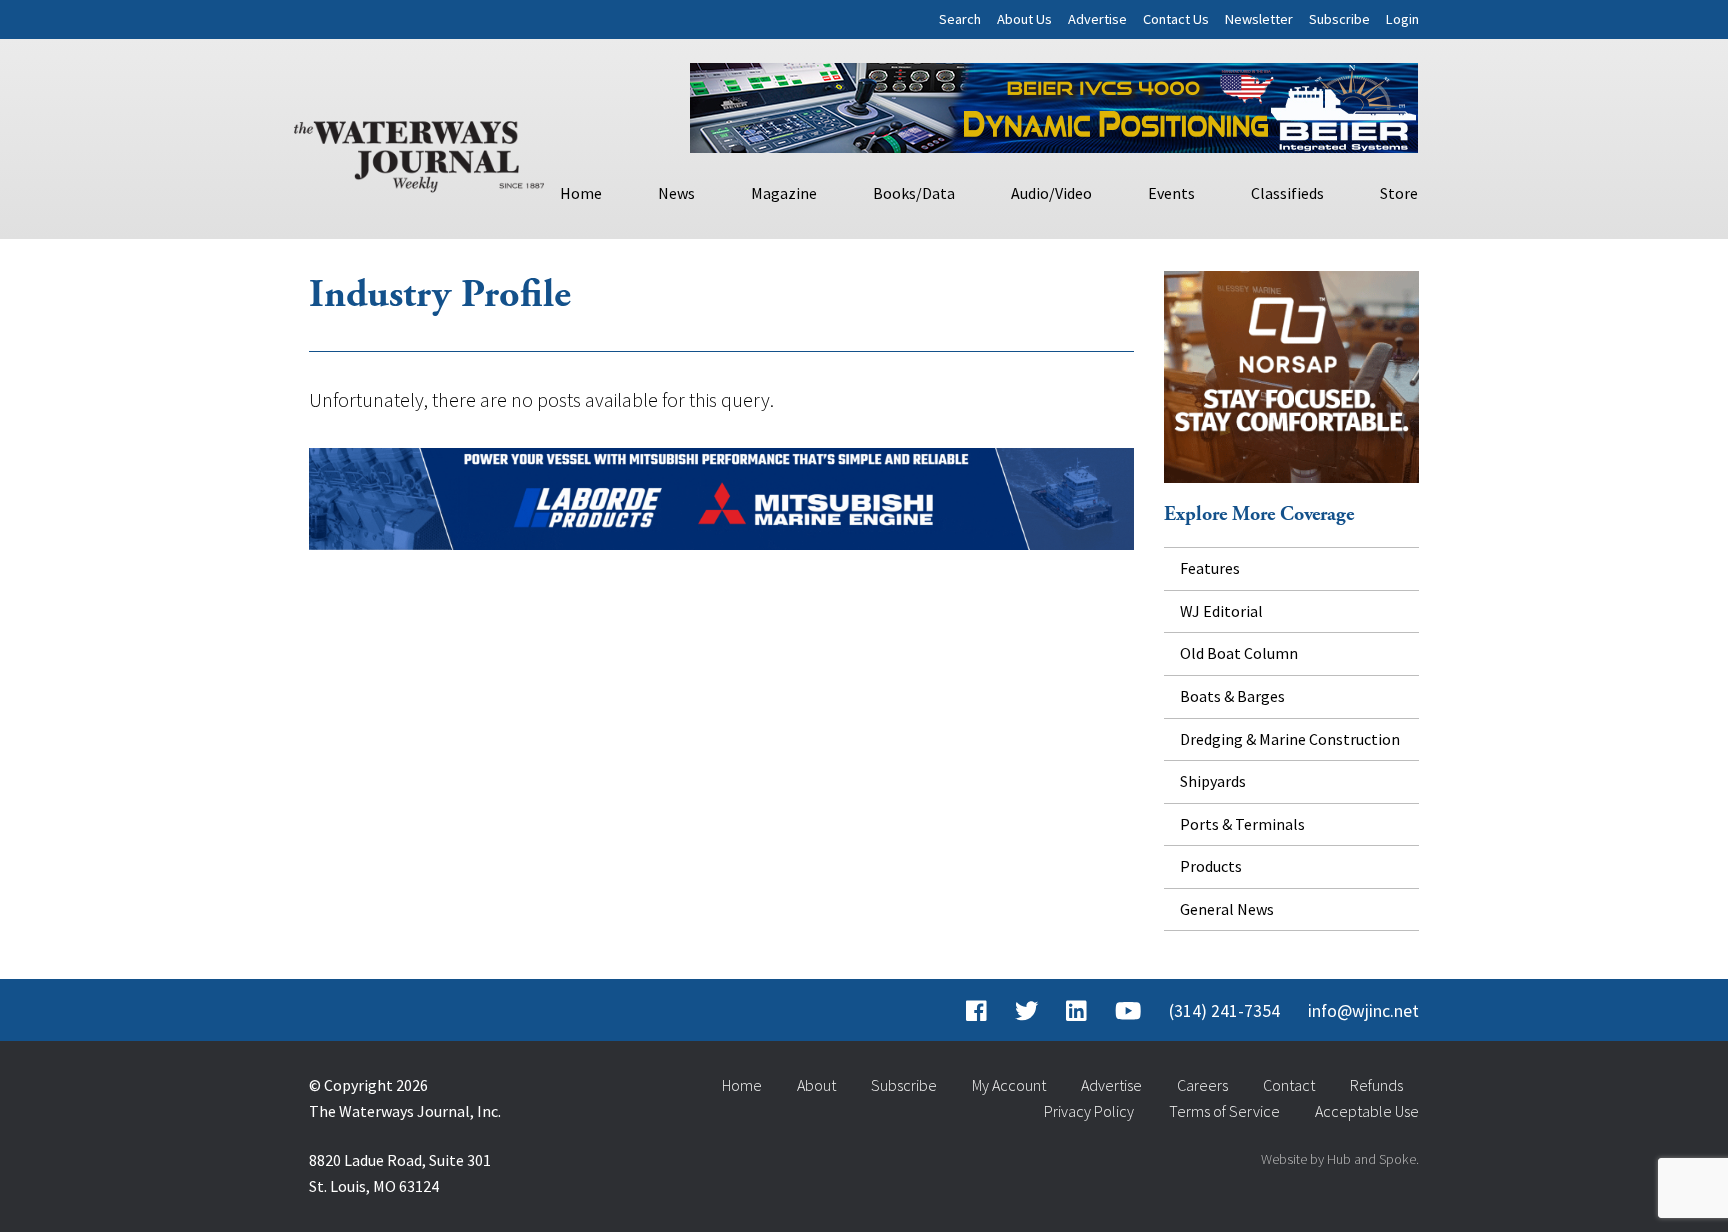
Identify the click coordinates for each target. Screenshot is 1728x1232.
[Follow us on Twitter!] (1026, 1011)
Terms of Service (1224, 1111)
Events (1171, 193)
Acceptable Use (1367, 1111)
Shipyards (1213, 781)
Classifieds (1287, 193)
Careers (1202, 1085)
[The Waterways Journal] (419, 152)
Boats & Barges (1232, 696)
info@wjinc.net (1363, 1011)
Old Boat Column (1239, 653)
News (676, 193)
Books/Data (914, 193)
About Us (1024, 19)
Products (1211, 866)
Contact (1289, 1085)
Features (1210, 568)
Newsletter (1259, 19)
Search (960, 19)
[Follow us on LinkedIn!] (1076, 1011)
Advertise (1097, 19)
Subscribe (1339, 19)
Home (581, 193)
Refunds (1376, 1085)
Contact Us (1176, 19)
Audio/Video (1051, 193)
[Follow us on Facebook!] (976, 1011)
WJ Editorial (1221, 611)
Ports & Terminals (1242, 824)
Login (1402, 19)
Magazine (784, 193)
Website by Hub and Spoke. (1340, 1159)
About (816, 1085)
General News (1227, 909)
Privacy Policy (1089, 1111)
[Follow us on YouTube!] (1128, 1011)
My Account (1009, 1085)
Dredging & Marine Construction (1290, 739)
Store (1399, 193)
